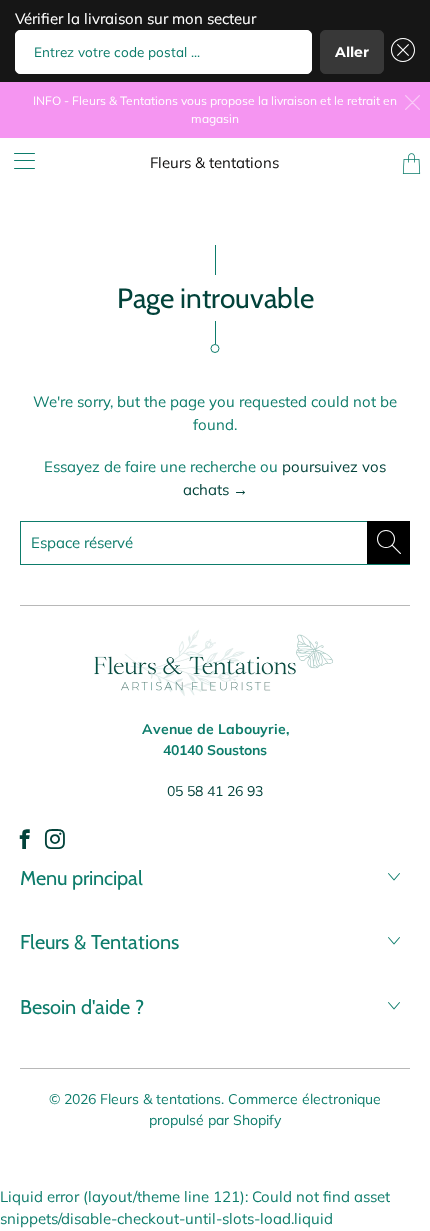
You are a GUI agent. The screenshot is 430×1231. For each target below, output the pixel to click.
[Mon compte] (17, 160)
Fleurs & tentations (214, 162)
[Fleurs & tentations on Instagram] (55, 839)
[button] (400, 52)
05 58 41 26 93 (215, 791)
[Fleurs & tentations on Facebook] (25, 839)
